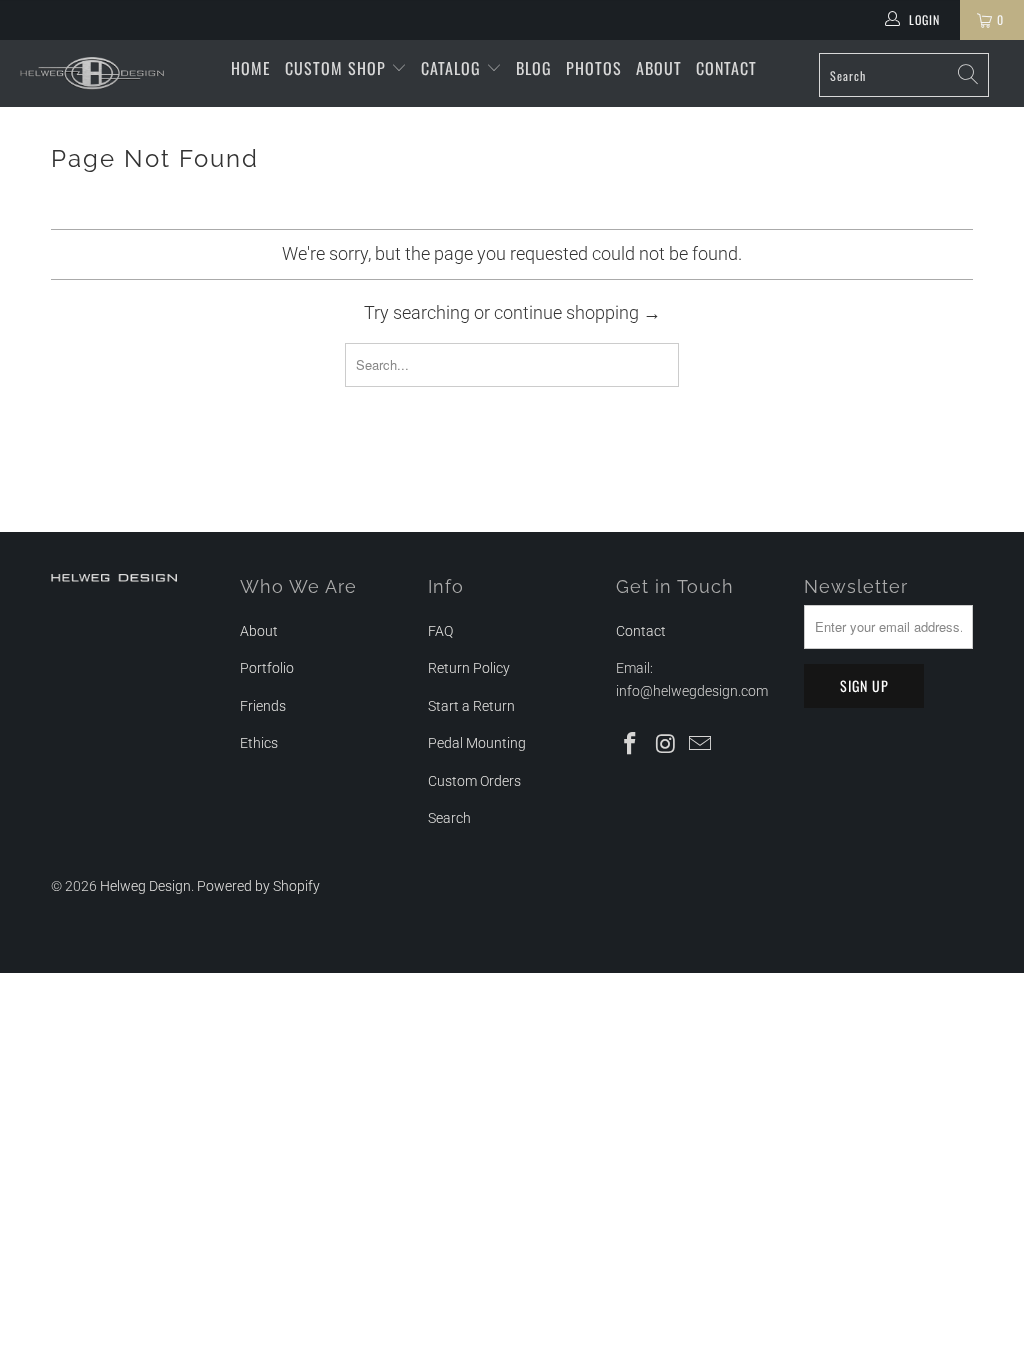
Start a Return (471, 706)
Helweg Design (145, 886)
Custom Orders (474, 781)
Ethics (259, 743)
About (659, 68)
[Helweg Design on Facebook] (631, 745)
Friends (263, 706)
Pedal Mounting (477, 743)
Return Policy (469, 668)
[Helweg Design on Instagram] (666, 745)
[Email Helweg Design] (701, 745)
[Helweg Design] (92, 73)
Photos (594, 68)
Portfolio (267, 668)
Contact (726, 68)
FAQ (440, 631)
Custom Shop (338, 68)
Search (449, 818)
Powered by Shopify (258, 886)
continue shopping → (577, 312)
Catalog (453, 68)
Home (251, 68)
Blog (534, 68)
